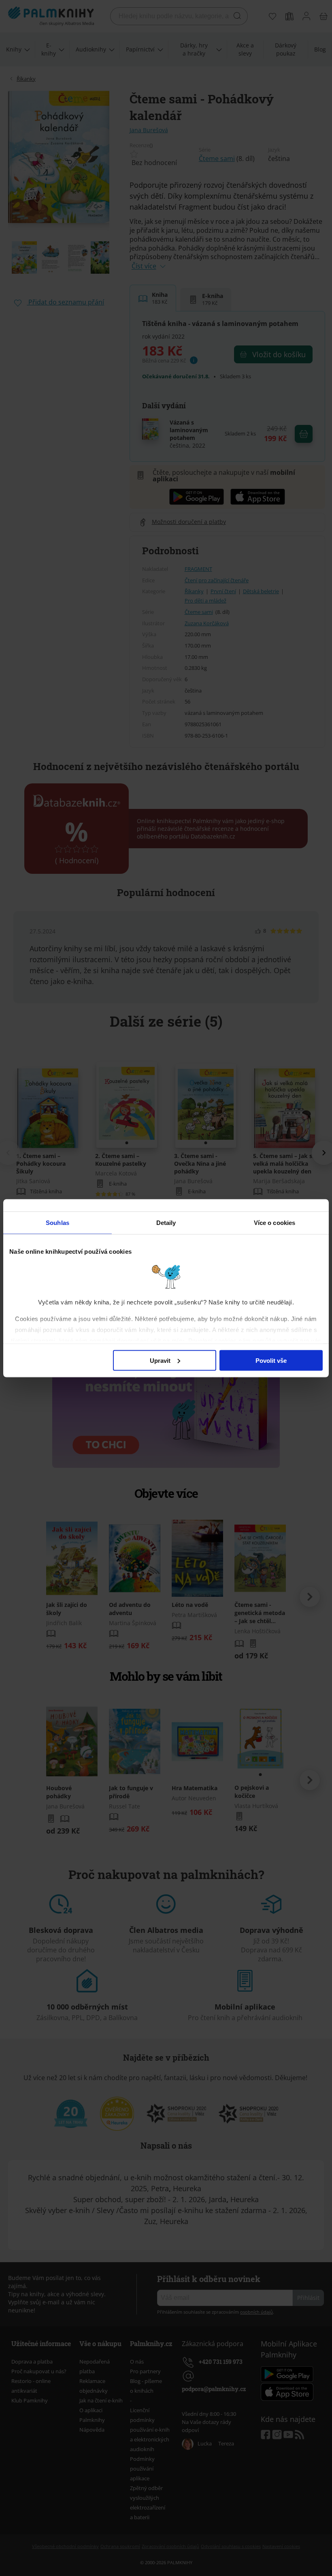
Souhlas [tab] (57, 1222)
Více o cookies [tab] (275, 1222)
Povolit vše (271, 1360)
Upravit (160, 1360)
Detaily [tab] (166, 1222)
